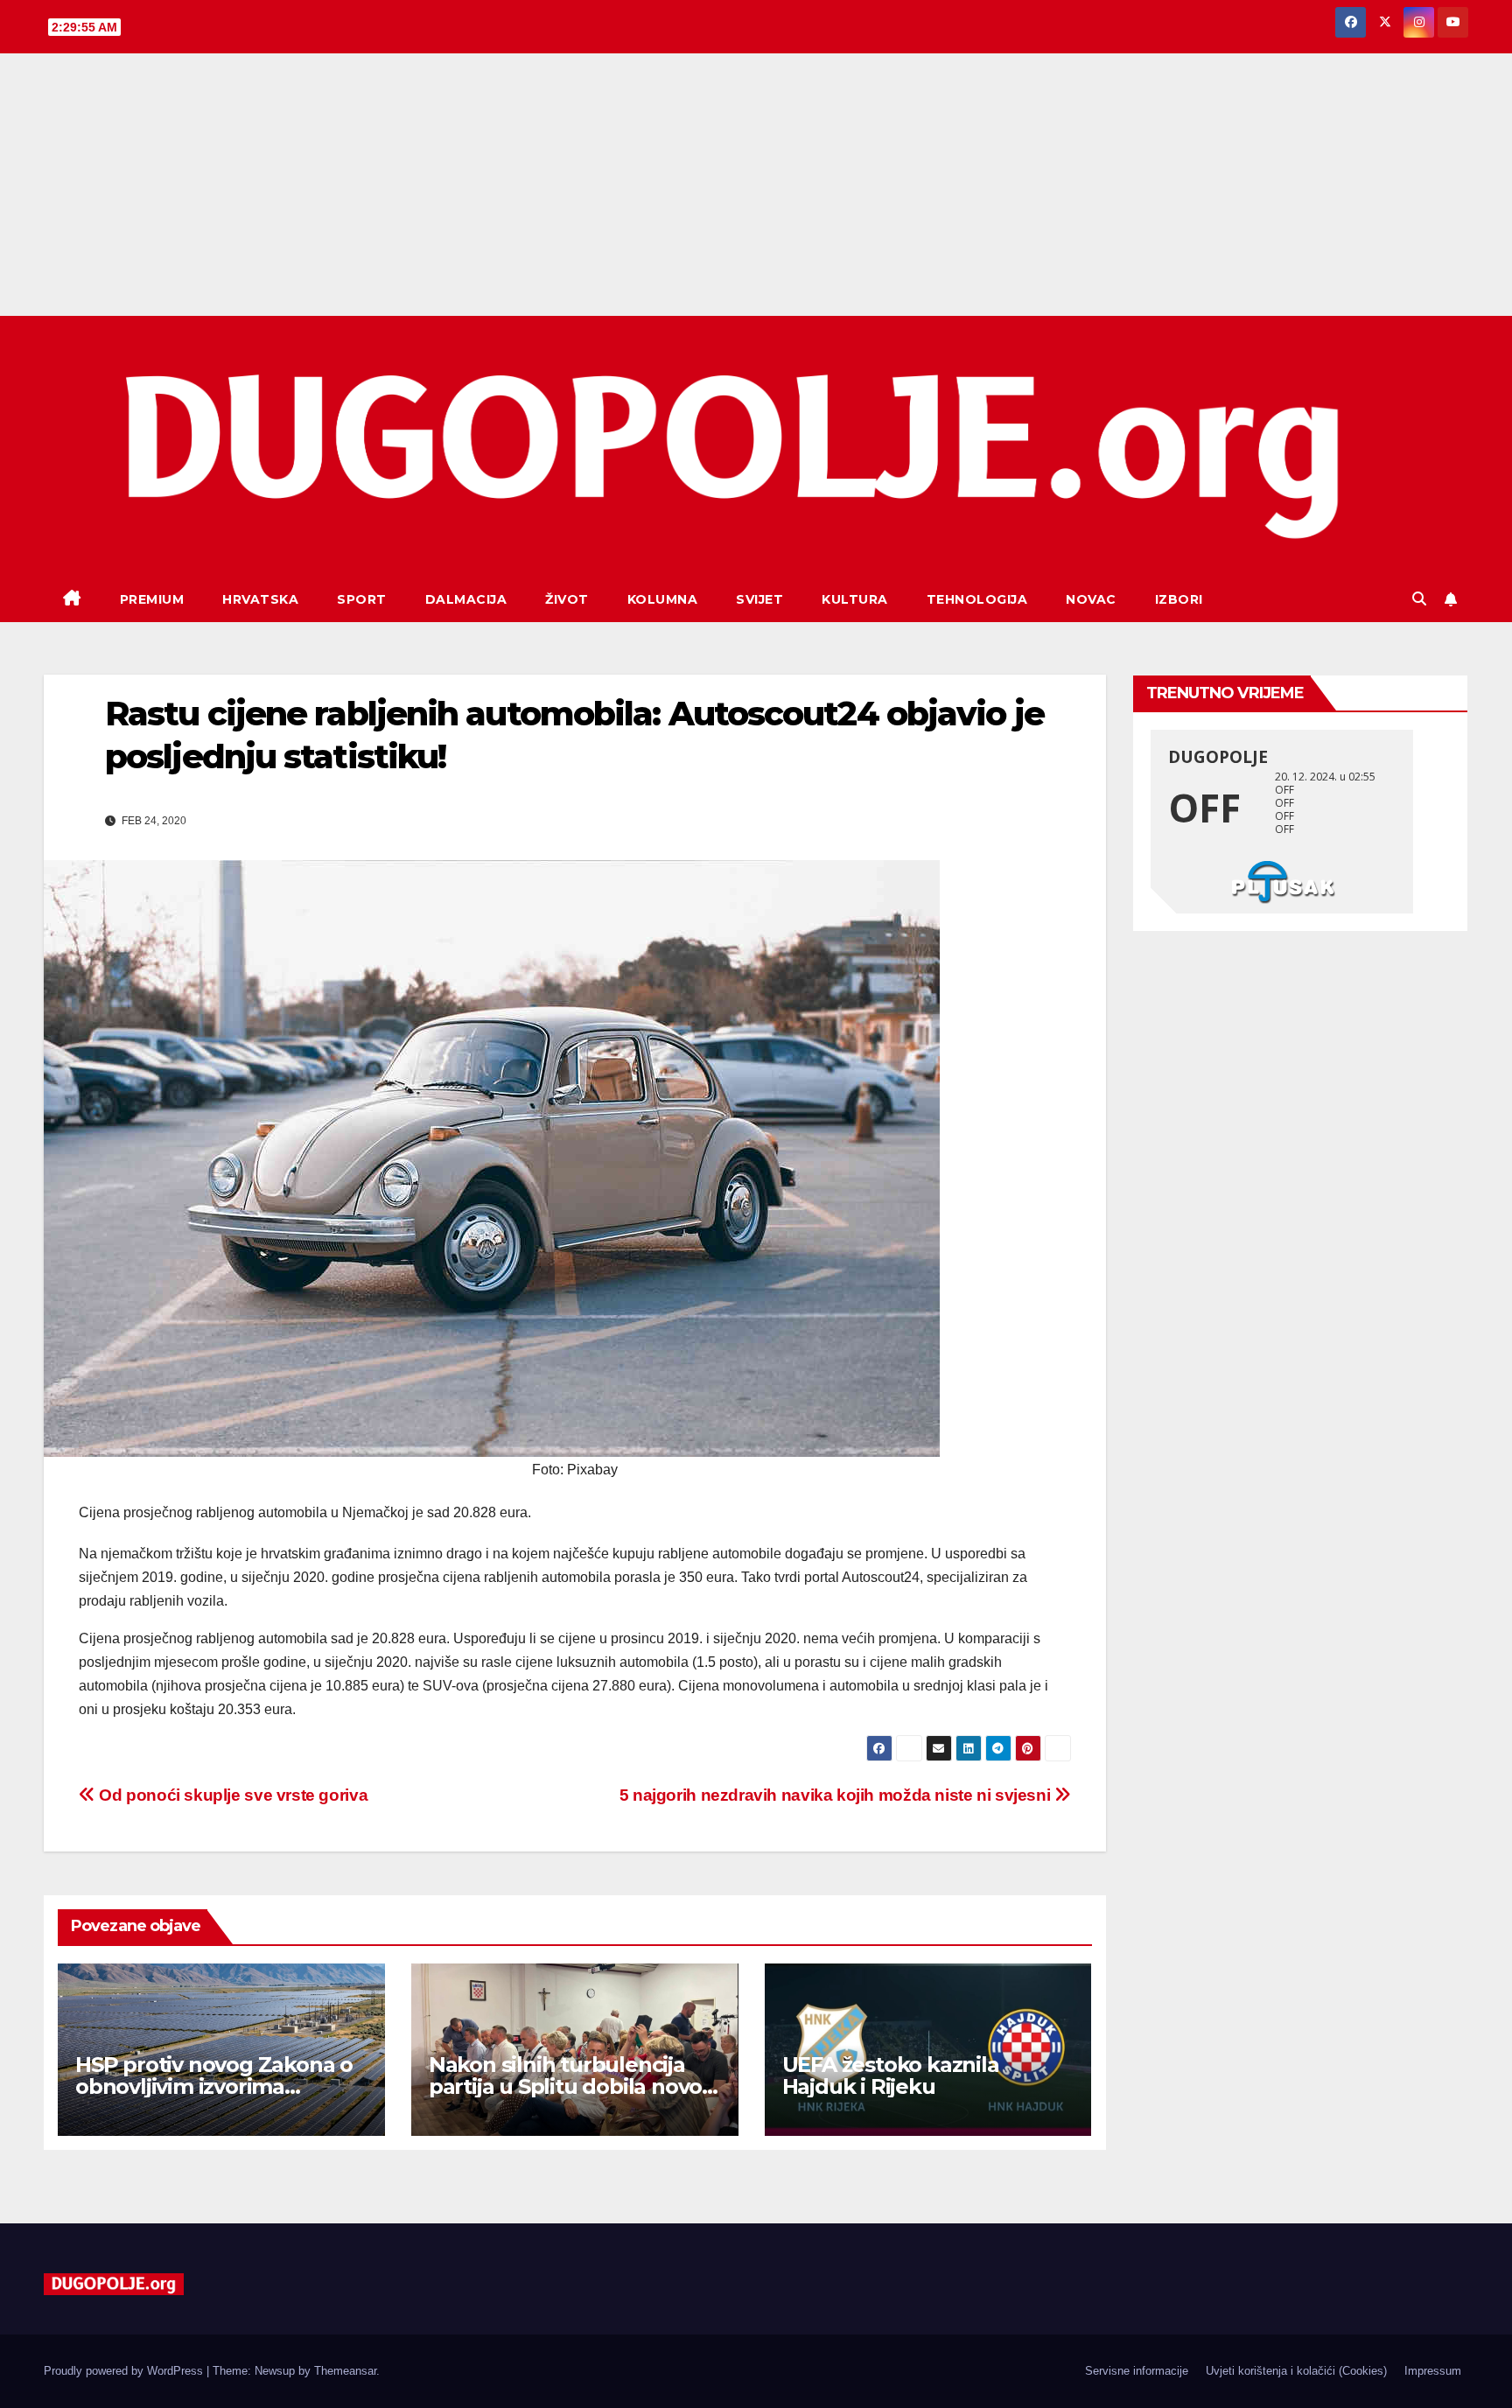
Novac (1091, 599)
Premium (152, 599)
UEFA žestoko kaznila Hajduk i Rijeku (891, 2075)
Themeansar (345, 2371)
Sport (362, 599)
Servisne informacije (1137, 2371)
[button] (1419, 599)
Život (567, 599)
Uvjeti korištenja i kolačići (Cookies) (1296, 2371)
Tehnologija (977, 599)
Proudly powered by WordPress (125, 2371)
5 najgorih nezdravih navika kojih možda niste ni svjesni (837, 1795)
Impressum (1433, 2371)
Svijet (759, 599)
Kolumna (663, 599)
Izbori (1179, 599)
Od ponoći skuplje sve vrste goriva (231, 1795)
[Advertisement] (756, 185)
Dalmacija (466, 599)
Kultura (855, 599)
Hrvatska (260, 599)
